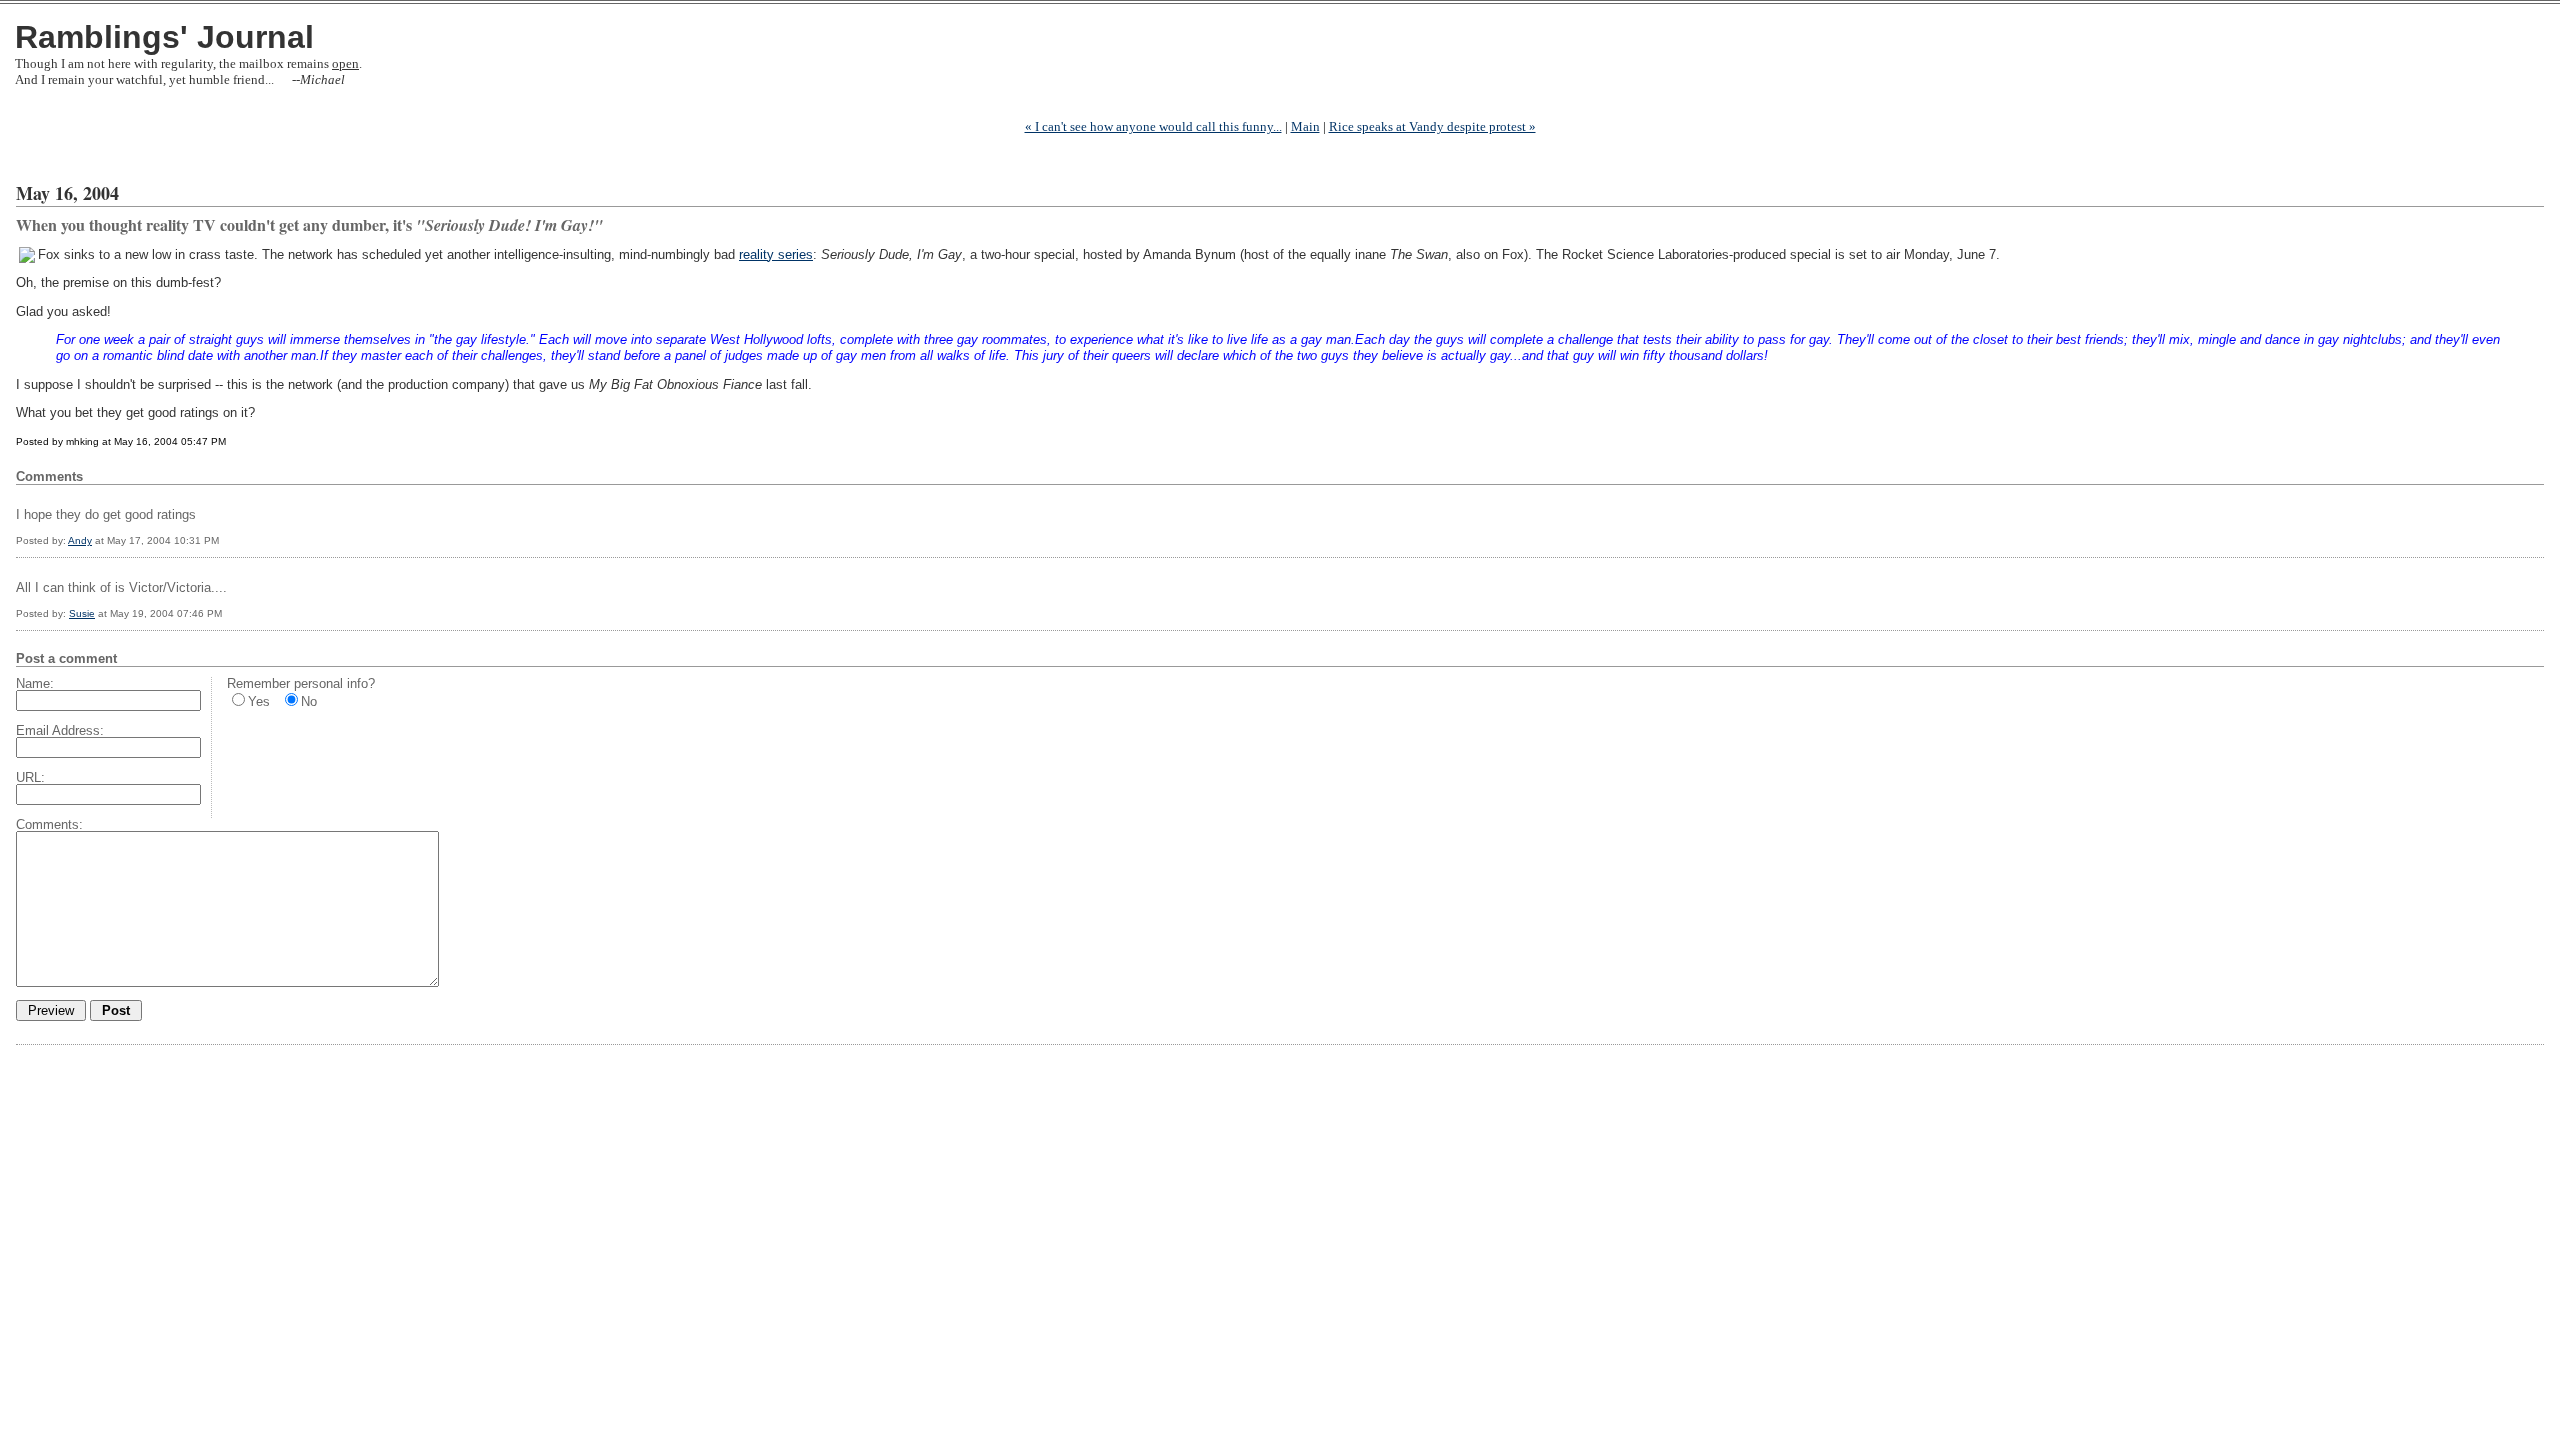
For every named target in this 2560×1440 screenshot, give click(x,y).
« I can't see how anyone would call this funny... (1153, 126)
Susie (82, 613)
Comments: (49, 824)
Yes (259, 701)
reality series (776, 254)
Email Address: (60, 730)
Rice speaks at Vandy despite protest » (1432, 126)
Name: (35, 683)
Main (1305, 126)
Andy (80, 540)
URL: (30, 777)
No (309, 701)
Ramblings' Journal (164, 37)
